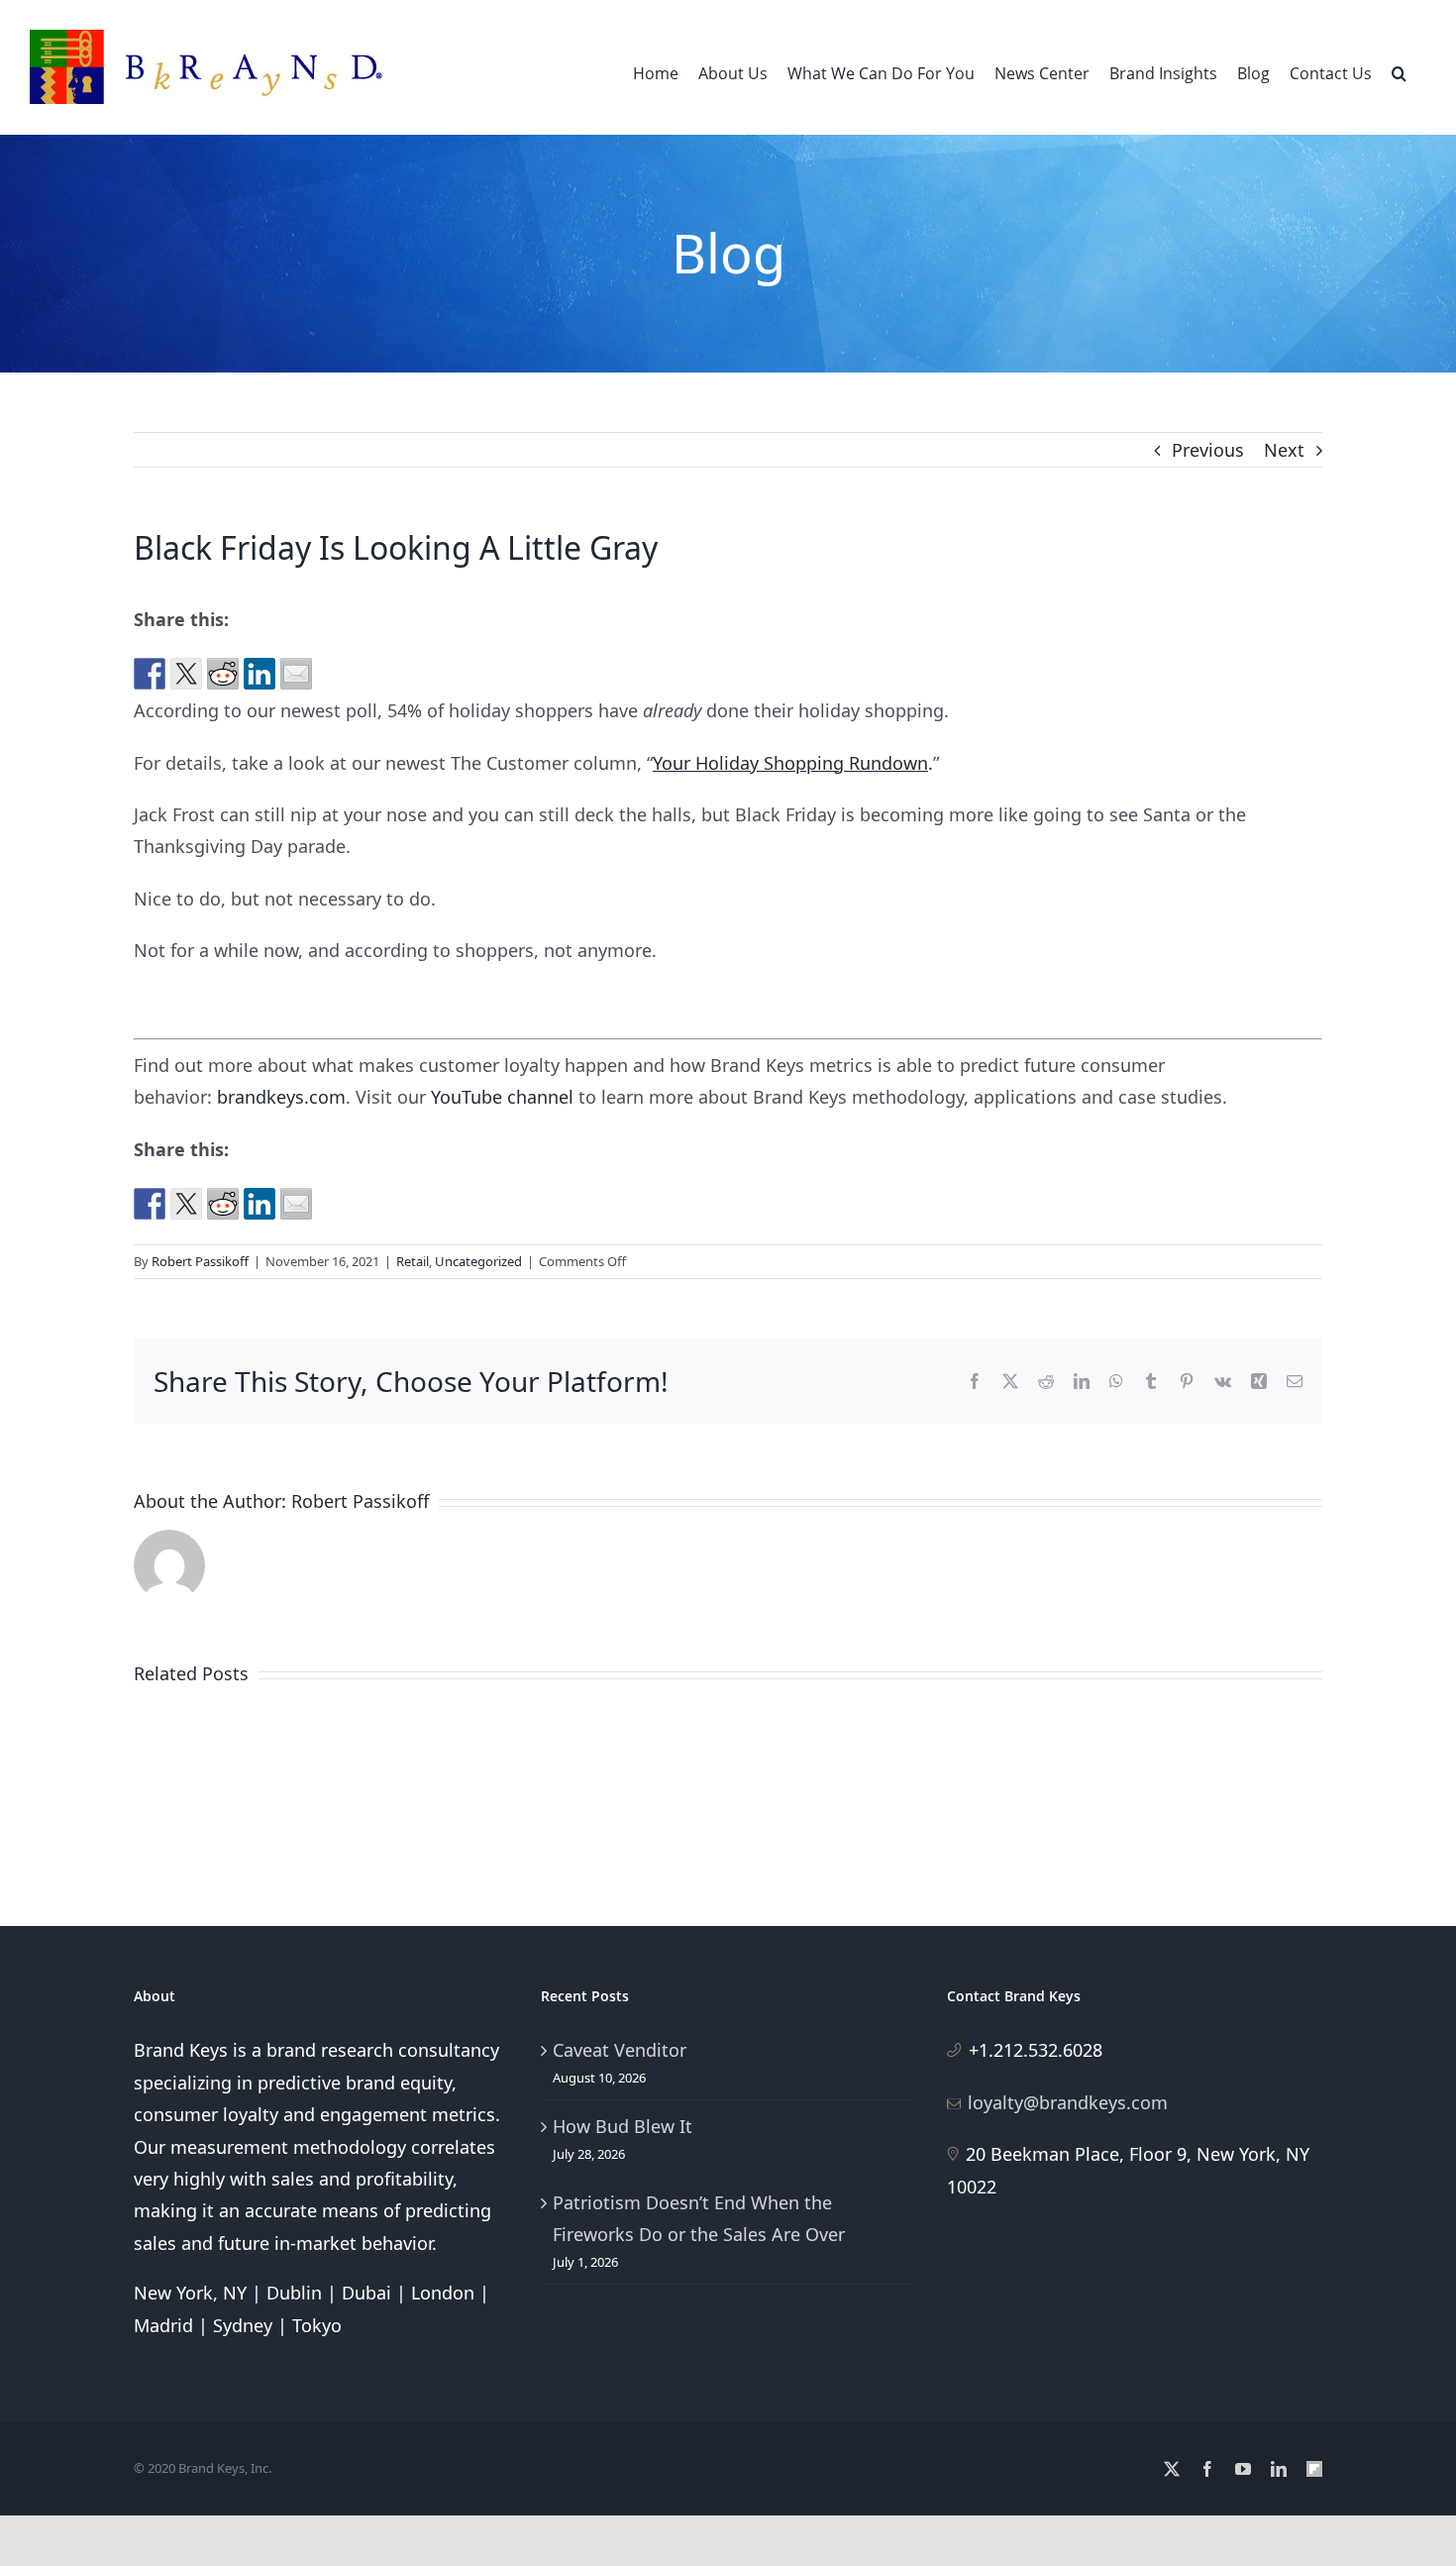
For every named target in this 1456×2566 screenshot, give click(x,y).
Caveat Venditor (620, 2050)
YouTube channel (502, 1097)
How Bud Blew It (623, 2126)
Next (1284, 450)
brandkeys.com (281, 1097)
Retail (413, 1261)
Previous (1208, 450)
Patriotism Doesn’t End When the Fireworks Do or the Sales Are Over (699, 2218)
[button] (1399, 71)
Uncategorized (478, 1261)
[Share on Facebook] (150, 674)
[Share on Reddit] (223, 674)
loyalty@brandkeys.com (1068, 2102)
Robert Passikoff (200, 1261)
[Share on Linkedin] (260, 674)
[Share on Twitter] (186, 674)
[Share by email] (296, 674)
